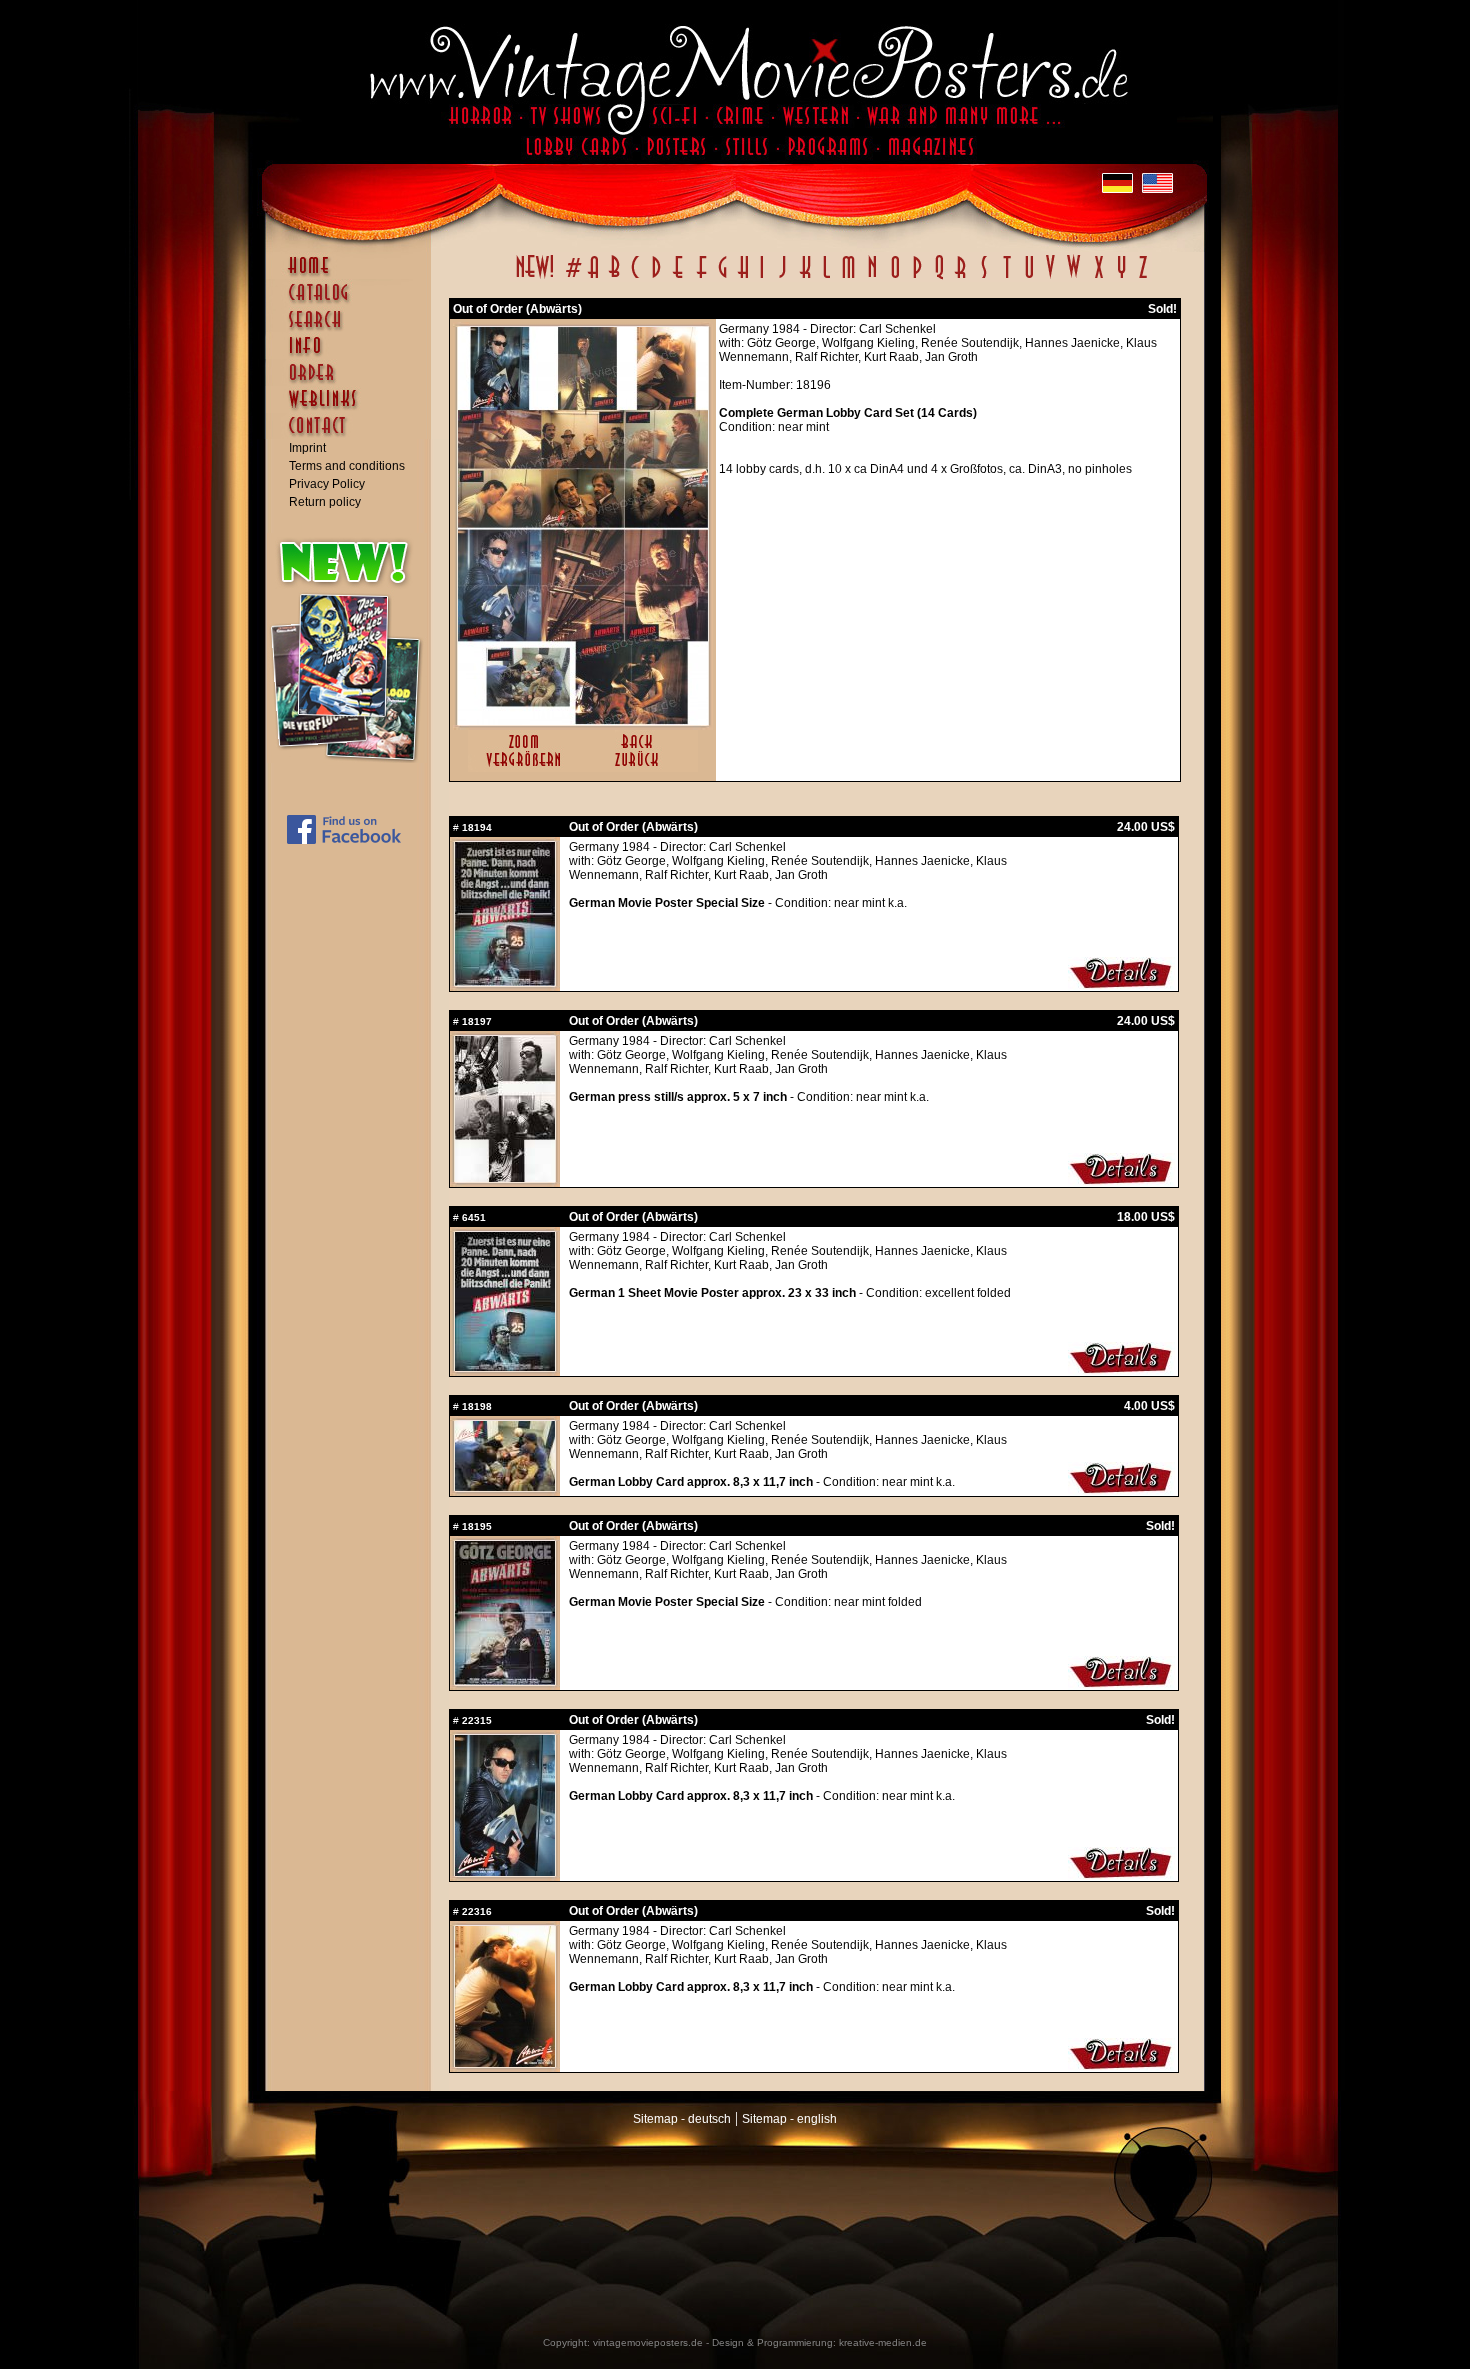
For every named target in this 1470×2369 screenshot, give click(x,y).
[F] (701, 278)
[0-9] (572, 278)
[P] (917, 278)
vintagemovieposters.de (648, 2342)
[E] (679, 278)
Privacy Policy (327, 484)
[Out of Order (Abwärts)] (583, 721)
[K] (805, 278)
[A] (593, 278)
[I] (762, 278)
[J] (782, 278)
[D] (656, 278)
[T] (1006, 278)
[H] (743, 278)
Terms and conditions (347, 466)
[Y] (1121, 278)
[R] (961, 278)
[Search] (353, 328)
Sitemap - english (789, 2119)
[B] (614, 278)
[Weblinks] (353, 409)
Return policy (325, 502)
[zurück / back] (640, 768)
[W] (1073, 278)
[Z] (1142, 278)
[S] (983, 278)
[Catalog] (353, 302)
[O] (895, 278)
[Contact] (353, 435)
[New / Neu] (535, 278)
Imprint (307, 448)
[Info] (353, 355)
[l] (826, 278)
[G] (722, 278)
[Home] (353, 275)
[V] (1049, 278)
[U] (1028, 278)
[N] (872, 278)
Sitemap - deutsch (682, 2119)
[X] (1098, 278)
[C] (635, 278)
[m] (848, 278)
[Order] (353, 382)
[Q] (939, 278)
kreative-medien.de (883, 2342)
